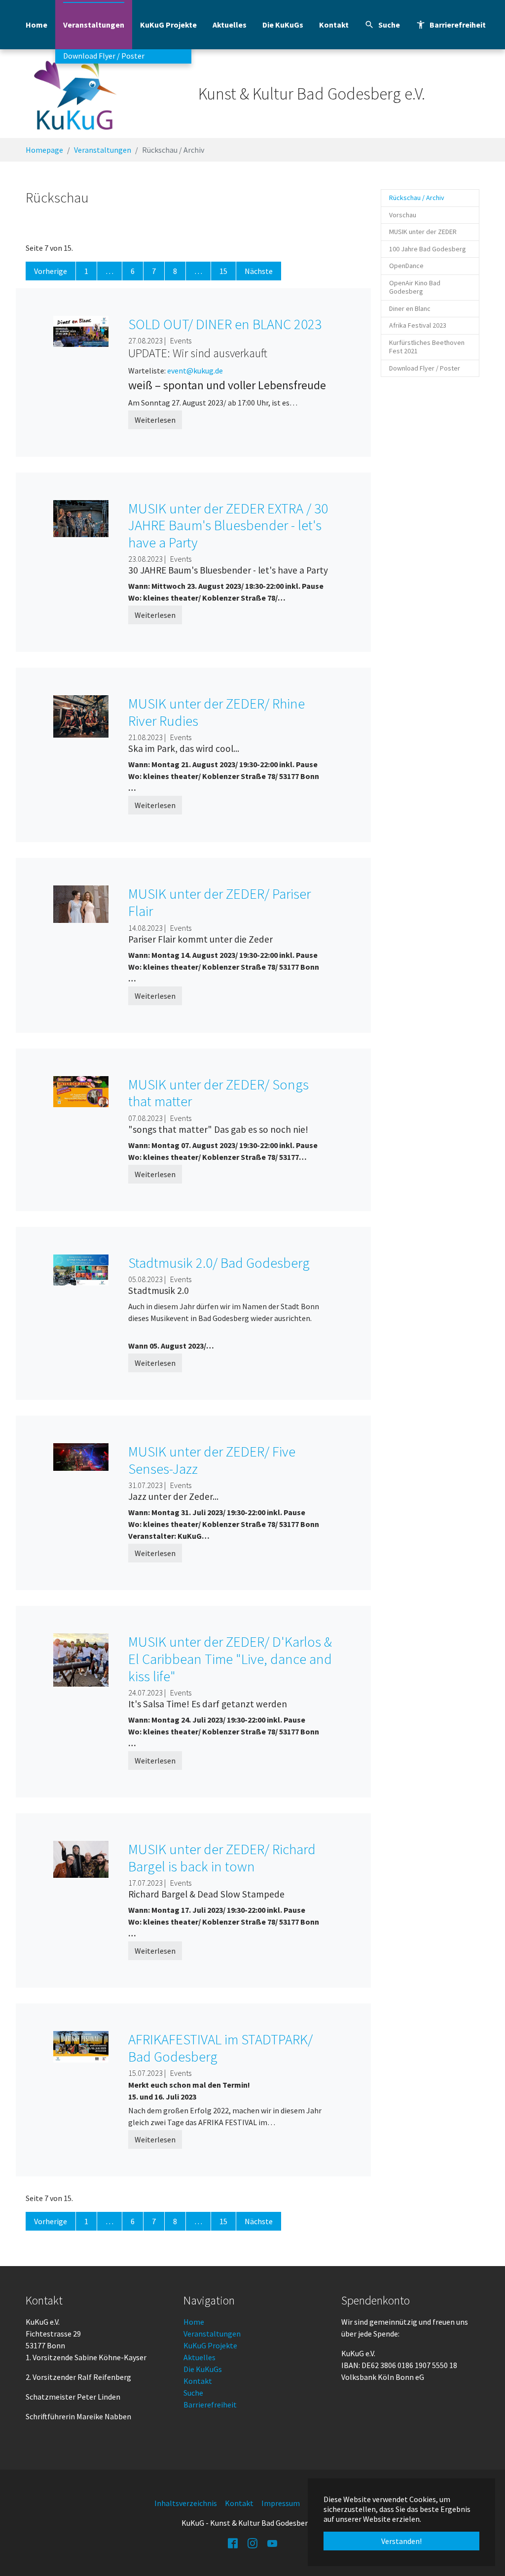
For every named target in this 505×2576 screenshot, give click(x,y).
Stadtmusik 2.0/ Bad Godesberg (219, 1263)
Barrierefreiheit (210, 2405)
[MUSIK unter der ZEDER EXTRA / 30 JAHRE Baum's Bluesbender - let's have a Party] (81, 517)
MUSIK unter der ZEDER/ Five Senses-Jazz (212, 1460)
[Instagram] (252, 2542)
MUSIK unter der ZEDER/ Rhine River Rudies (216, 712)
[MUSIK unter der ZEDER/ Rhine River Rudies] (81, 715)
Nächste (259, 271)
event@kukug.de (195, 371)
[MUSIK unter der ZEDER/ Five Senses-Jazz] (81, 1456)
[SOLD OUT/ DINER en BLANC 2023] (81, 330)
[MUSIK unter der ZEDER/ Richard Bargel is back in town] (81, 1858)
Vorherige (51, 271)
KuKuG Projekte (210, 2345)
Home (194, 2322)
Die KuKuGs (203, 2369)
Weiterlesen (155, 420)
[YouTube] (272, 2542)
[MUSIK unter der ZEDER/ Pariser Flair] (81, 903)
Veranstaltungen (212, 2334)
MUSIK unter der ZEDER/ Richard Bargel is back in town (222, 1858)
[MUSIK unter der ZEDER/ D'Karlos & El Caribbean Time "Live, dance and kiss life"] (81, 1659)
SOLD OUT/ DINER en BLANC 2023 (225, 324)
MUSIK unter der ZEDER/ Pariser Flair (219, 902)
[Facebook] (233, 2542)
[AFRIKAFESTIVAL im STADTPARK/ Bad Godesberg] (81, 2046)
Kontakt (198, 2381)
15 (223, 271)
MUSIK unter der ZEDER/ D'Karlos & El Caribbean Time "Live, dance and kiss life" (230, 1659)
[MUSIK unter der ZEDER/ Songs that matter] (81, 1090)
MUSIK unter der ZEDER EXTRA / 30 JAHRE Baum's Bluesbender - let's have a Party (228, 525)
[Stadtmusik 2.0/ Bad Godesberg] (81, 1269)
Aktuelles (199, 2357)
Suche (193, 2393)
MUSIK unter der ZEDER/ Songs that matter (218, 1093)
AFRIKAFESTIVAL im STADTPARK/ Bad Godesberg (220, 2048)
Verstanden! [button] (401, 2541)
